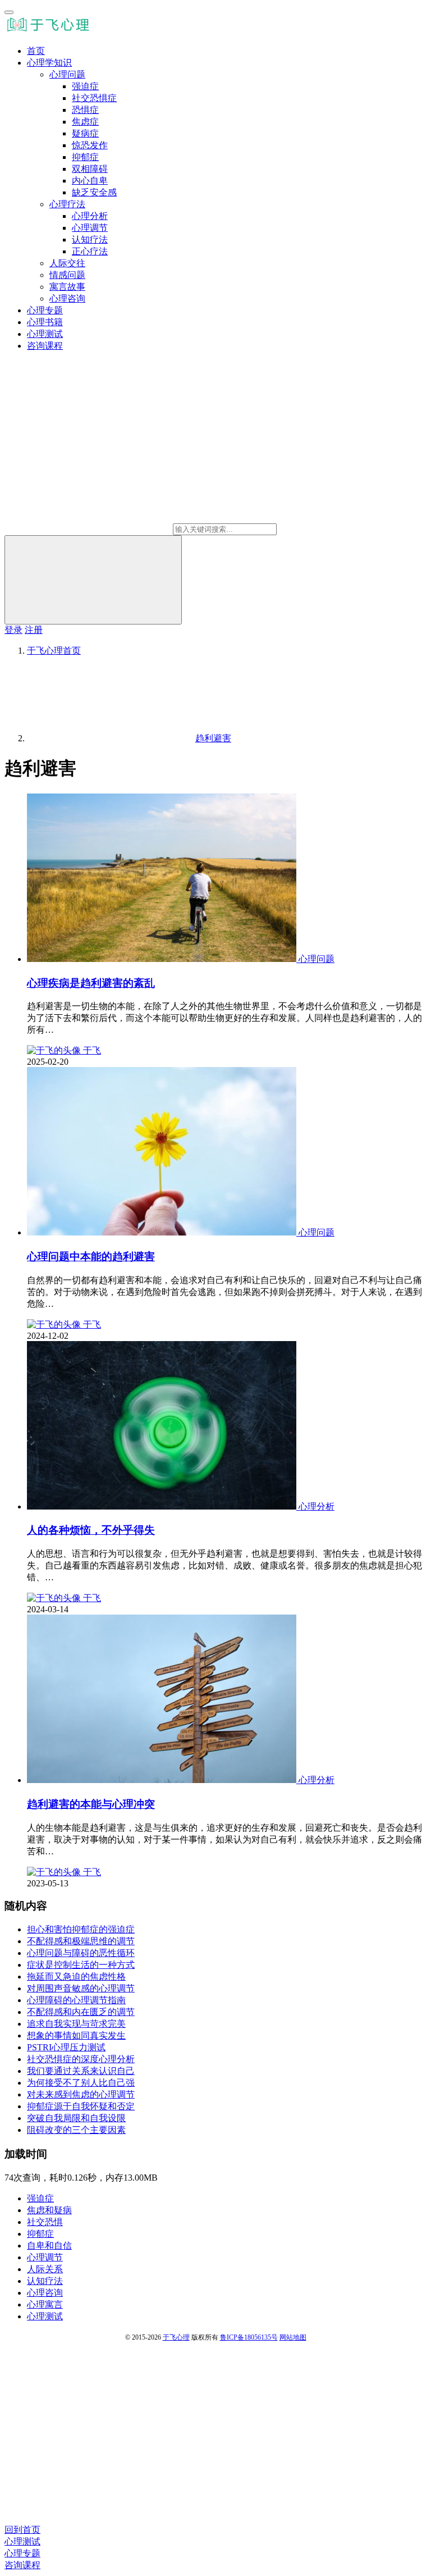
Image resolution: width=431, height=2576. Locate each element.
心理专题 (45, 310)
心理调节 (90, 228)
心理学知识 (49, 63)
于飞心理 (176, 2337)
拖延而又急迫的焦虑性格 (76, 1977)
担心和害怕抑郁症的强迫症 (81, 1929)
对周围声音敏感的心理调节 (81, 1988)
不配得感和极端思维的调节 (81, 1941)
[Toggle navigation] (9, 12)
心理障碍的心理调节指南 (76, 2000)
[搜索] (93, 580)
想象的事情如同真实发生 (76, 2035)
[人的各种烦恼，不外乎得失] (163, 1506)
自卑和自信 (49, 2246)
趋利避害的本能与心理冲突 (91, 1804)
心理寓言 (45, 2304)
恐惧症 (85, 110)
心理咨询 (67, 298)
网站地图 (293, 2337)
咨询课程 (45, 346)
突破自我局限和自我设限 (76, 2118)
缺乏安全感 (94, 192)
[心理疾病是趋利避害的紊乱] (163, 959)
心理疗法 (67, 204)
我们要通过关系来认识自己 (81, 2071)
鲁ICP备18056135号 (249, 2337)
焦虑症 (85, 122)
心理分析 (90, 216)
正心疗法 (90, 251)
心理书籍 (45, 322)
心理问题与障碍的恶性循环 (81, 1953)
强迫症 (85, 86)
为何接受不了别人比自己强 (81, 2083)
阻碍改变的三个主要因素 (76, 2130)
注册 (34, 630)
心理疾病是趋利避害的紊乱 (91, 983)
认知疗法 (90, 240)
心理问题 (67, 74)
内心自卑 (90, 181)
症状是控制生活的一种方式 (81, 1965)
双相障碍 (90, 169)
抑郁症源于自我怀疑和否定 (81, 2106)
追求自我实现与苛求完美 (76, 2024)
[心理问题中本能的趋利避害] (163, 1232)
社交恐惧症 (94, 98)
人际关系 (45, 2269)
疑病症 (85, 133)
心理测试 (45, 334)
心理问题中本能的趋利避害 (91, 1257)
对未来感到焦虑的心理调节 (81, 2094)
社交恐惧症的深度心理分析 (81, 2059)
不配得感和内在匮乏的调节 (81, 2012)
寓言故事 (67, 287)
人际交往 (67, 263)
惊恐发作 (90, 145)
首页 (36, 51)
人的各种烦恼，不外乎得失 (91, 1530)
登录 (13, 630)
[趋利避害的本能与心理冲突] (163, 1780)
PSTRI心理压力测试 (66, 2047)
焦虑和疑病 (49, 2210)
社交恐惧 (45, 2222)
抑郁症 (85, 157)
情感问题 (67, 275)
